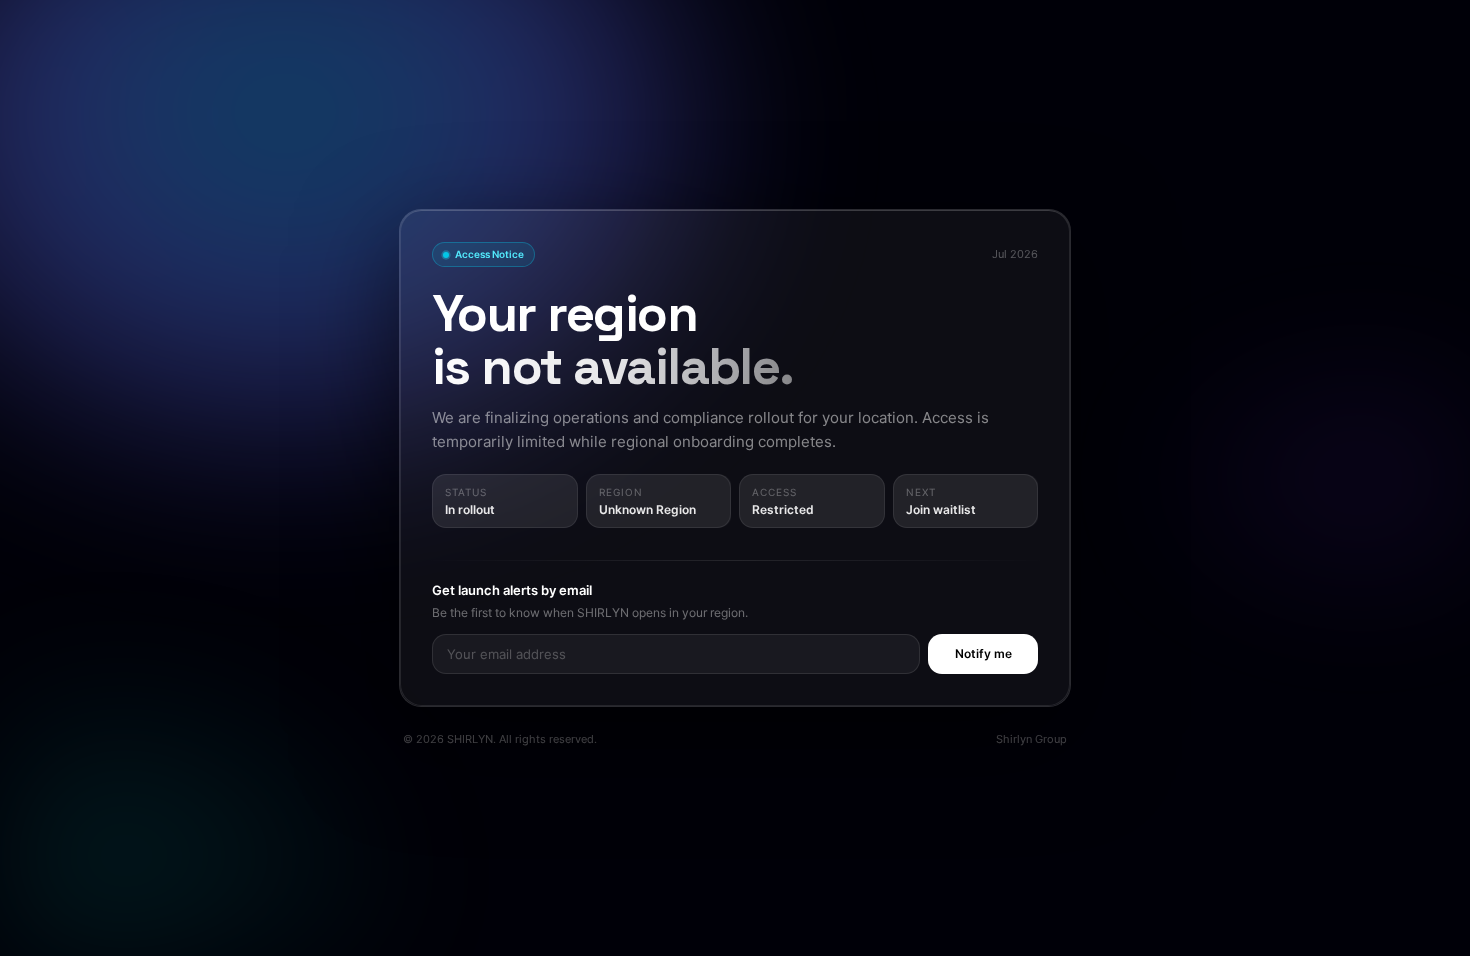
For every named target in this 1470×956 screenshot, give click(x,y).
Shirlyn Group (1031, 739)
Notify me (983, 653)
